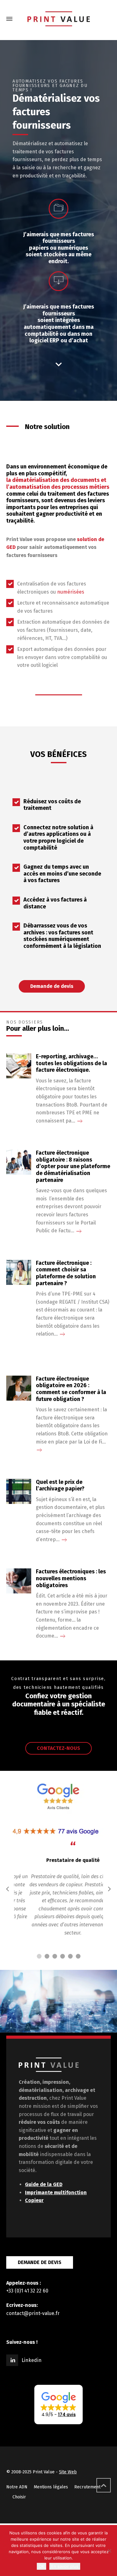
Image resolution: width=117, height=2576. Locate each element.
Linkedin (32, 2360)
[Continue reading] (80, 1121)
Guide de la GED (44, 2184)
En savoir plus (65, 2566)
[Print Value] (58, 19)
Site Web (68, 2472)
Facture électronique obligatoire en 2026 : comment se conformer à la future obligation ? (71, 1389)
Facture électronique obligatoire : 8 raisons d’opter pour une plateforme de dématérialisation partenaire (73, 1166)
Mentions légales (51, 2487)
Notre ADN (17, 2487)
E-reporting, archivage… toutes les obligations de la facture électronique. (71, 1063)
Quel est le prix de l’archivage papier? (60, 1486)
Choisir (19, 2497)
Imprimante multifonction (56, 2193)
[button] (58, 2405)
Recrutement (87, 2487)
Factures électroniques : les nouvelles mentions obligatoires (71, 1578)
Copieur (34, 2200)
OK (41, 2566)
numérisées (71, 592)
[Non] (109, 2551)
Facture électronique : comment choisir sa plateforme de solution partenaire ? (66, 1273)
